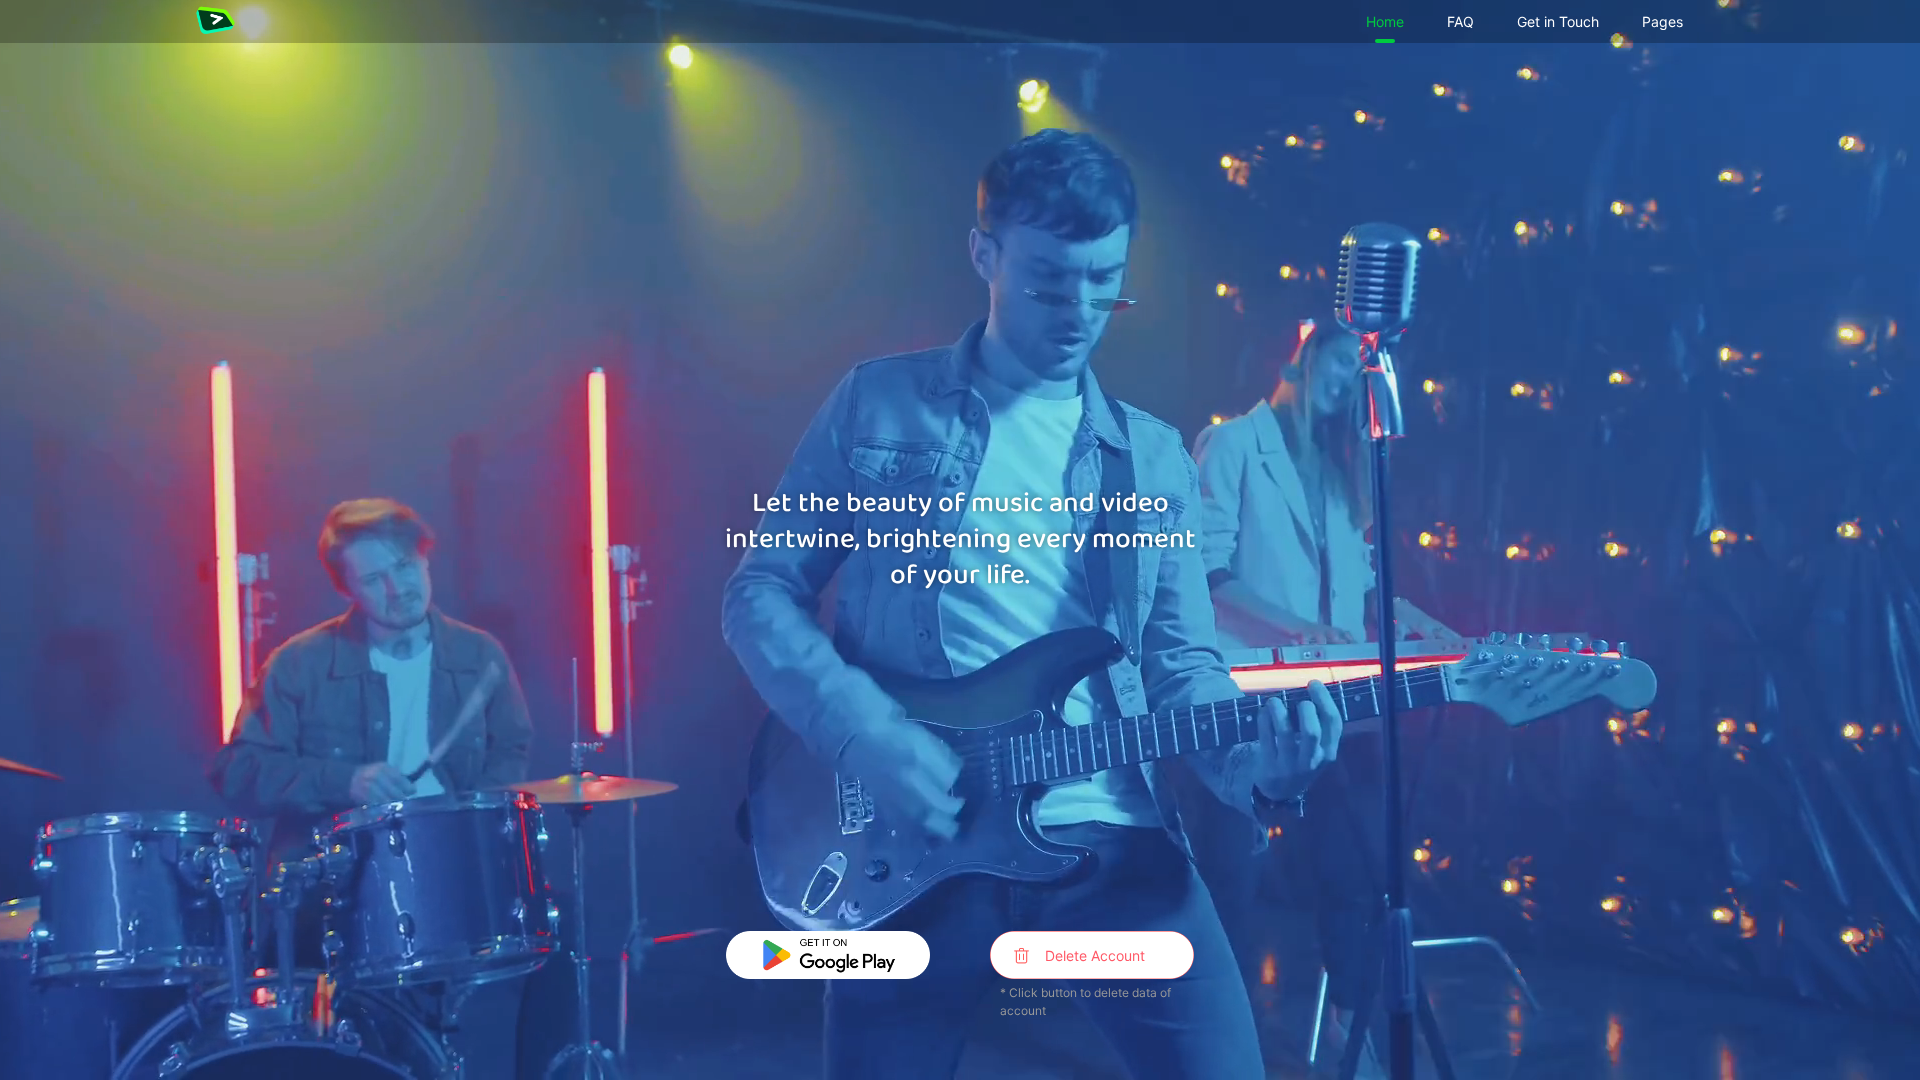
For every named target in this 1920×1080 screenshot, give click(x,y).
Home (1385, 21)
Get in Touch (1558, 21)
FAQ (1460, 21)
